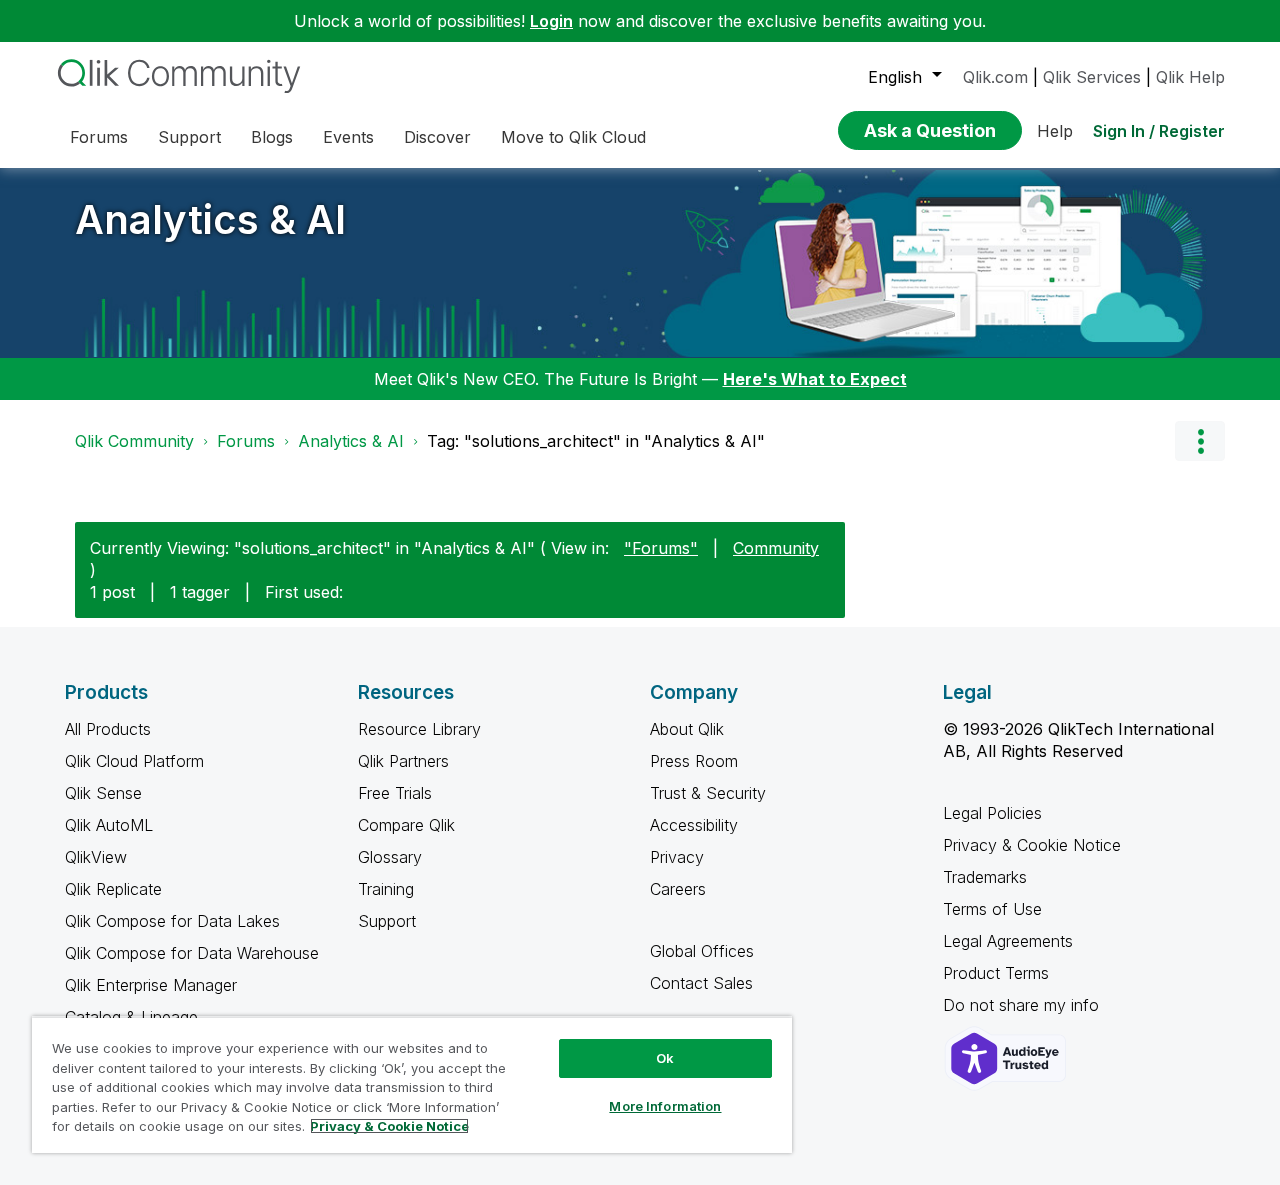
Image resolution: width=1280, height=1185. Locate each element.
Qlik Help (1190, 77)
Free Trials (395, 793)
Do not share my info (1023, 1005)
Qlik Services (1092, 77)
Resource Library (419, 729)
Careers (678, 889)
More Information (665, 1106)
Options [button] (1200, 441)
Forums (246, 441)
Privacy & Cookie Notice (1032, 845)
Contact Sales (701, 983)
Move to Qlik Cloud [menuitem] (573, 137)
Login (551, 21)
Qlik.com (995, 77)
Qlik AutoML (109, 825)
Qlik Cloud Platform (134, 761)
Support (387, 921)
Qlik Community (134, 441)
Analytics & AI (210, 219)
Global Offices (702, 951)
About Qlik (687, 729)
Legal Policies (992, 813)
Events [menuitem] (348, 137)
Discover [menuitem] (437, 137)
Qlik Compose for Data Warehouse (192, 953)
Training (386, 889)
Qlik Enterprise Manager (151, 985)
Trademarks (985, 877)
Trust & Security (708, 793)
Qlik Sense (103, 793)
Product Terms (996, 973)
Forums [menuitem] (99, 137)
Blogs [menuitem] (272, 137)
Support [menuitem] (189, 137)
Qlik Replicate (113, 889)
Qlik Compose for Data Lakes (172, 921)
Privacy (677, 857)
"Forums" (661, 548)
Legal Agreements (1008, 941)
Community (776, 548)
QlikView (96, 857)
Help (1055, 131)
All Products (108, 729)
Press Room (694, 761)
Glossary (390, 857)
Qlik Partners (403, 761)
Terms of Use (992, 909)
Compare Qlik (406, 825)
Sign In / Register (1159, 131)
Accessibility (694, 825)
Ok (665, 1058)
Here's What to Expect (815, 379)
